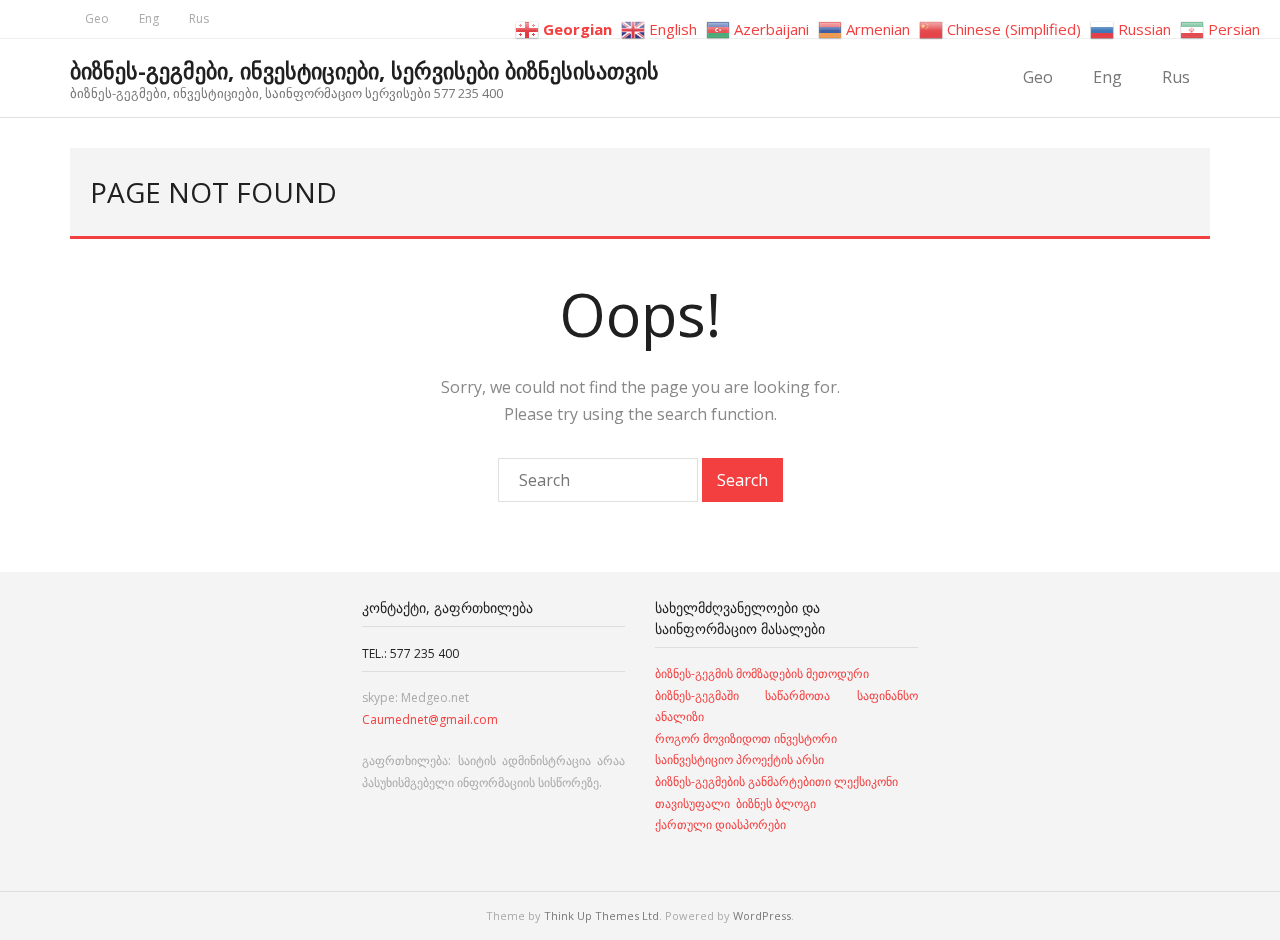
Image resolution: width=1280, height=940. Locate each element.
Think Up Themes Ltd (601, 915)
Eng (149, 18)
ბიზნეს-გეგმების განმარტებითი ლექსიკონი (776, 781)
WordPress (762, 915)
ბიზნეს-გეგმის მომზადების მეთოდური (762, 673)
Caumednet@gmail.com (430, 719)
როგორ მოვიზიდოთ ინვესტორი (747, 738)
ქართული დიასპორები (720, 824)
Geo (97, 18)
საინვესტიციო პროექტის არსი (739, 759)
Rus (199, 18)
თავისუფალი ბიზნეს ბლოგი (735, 803)
